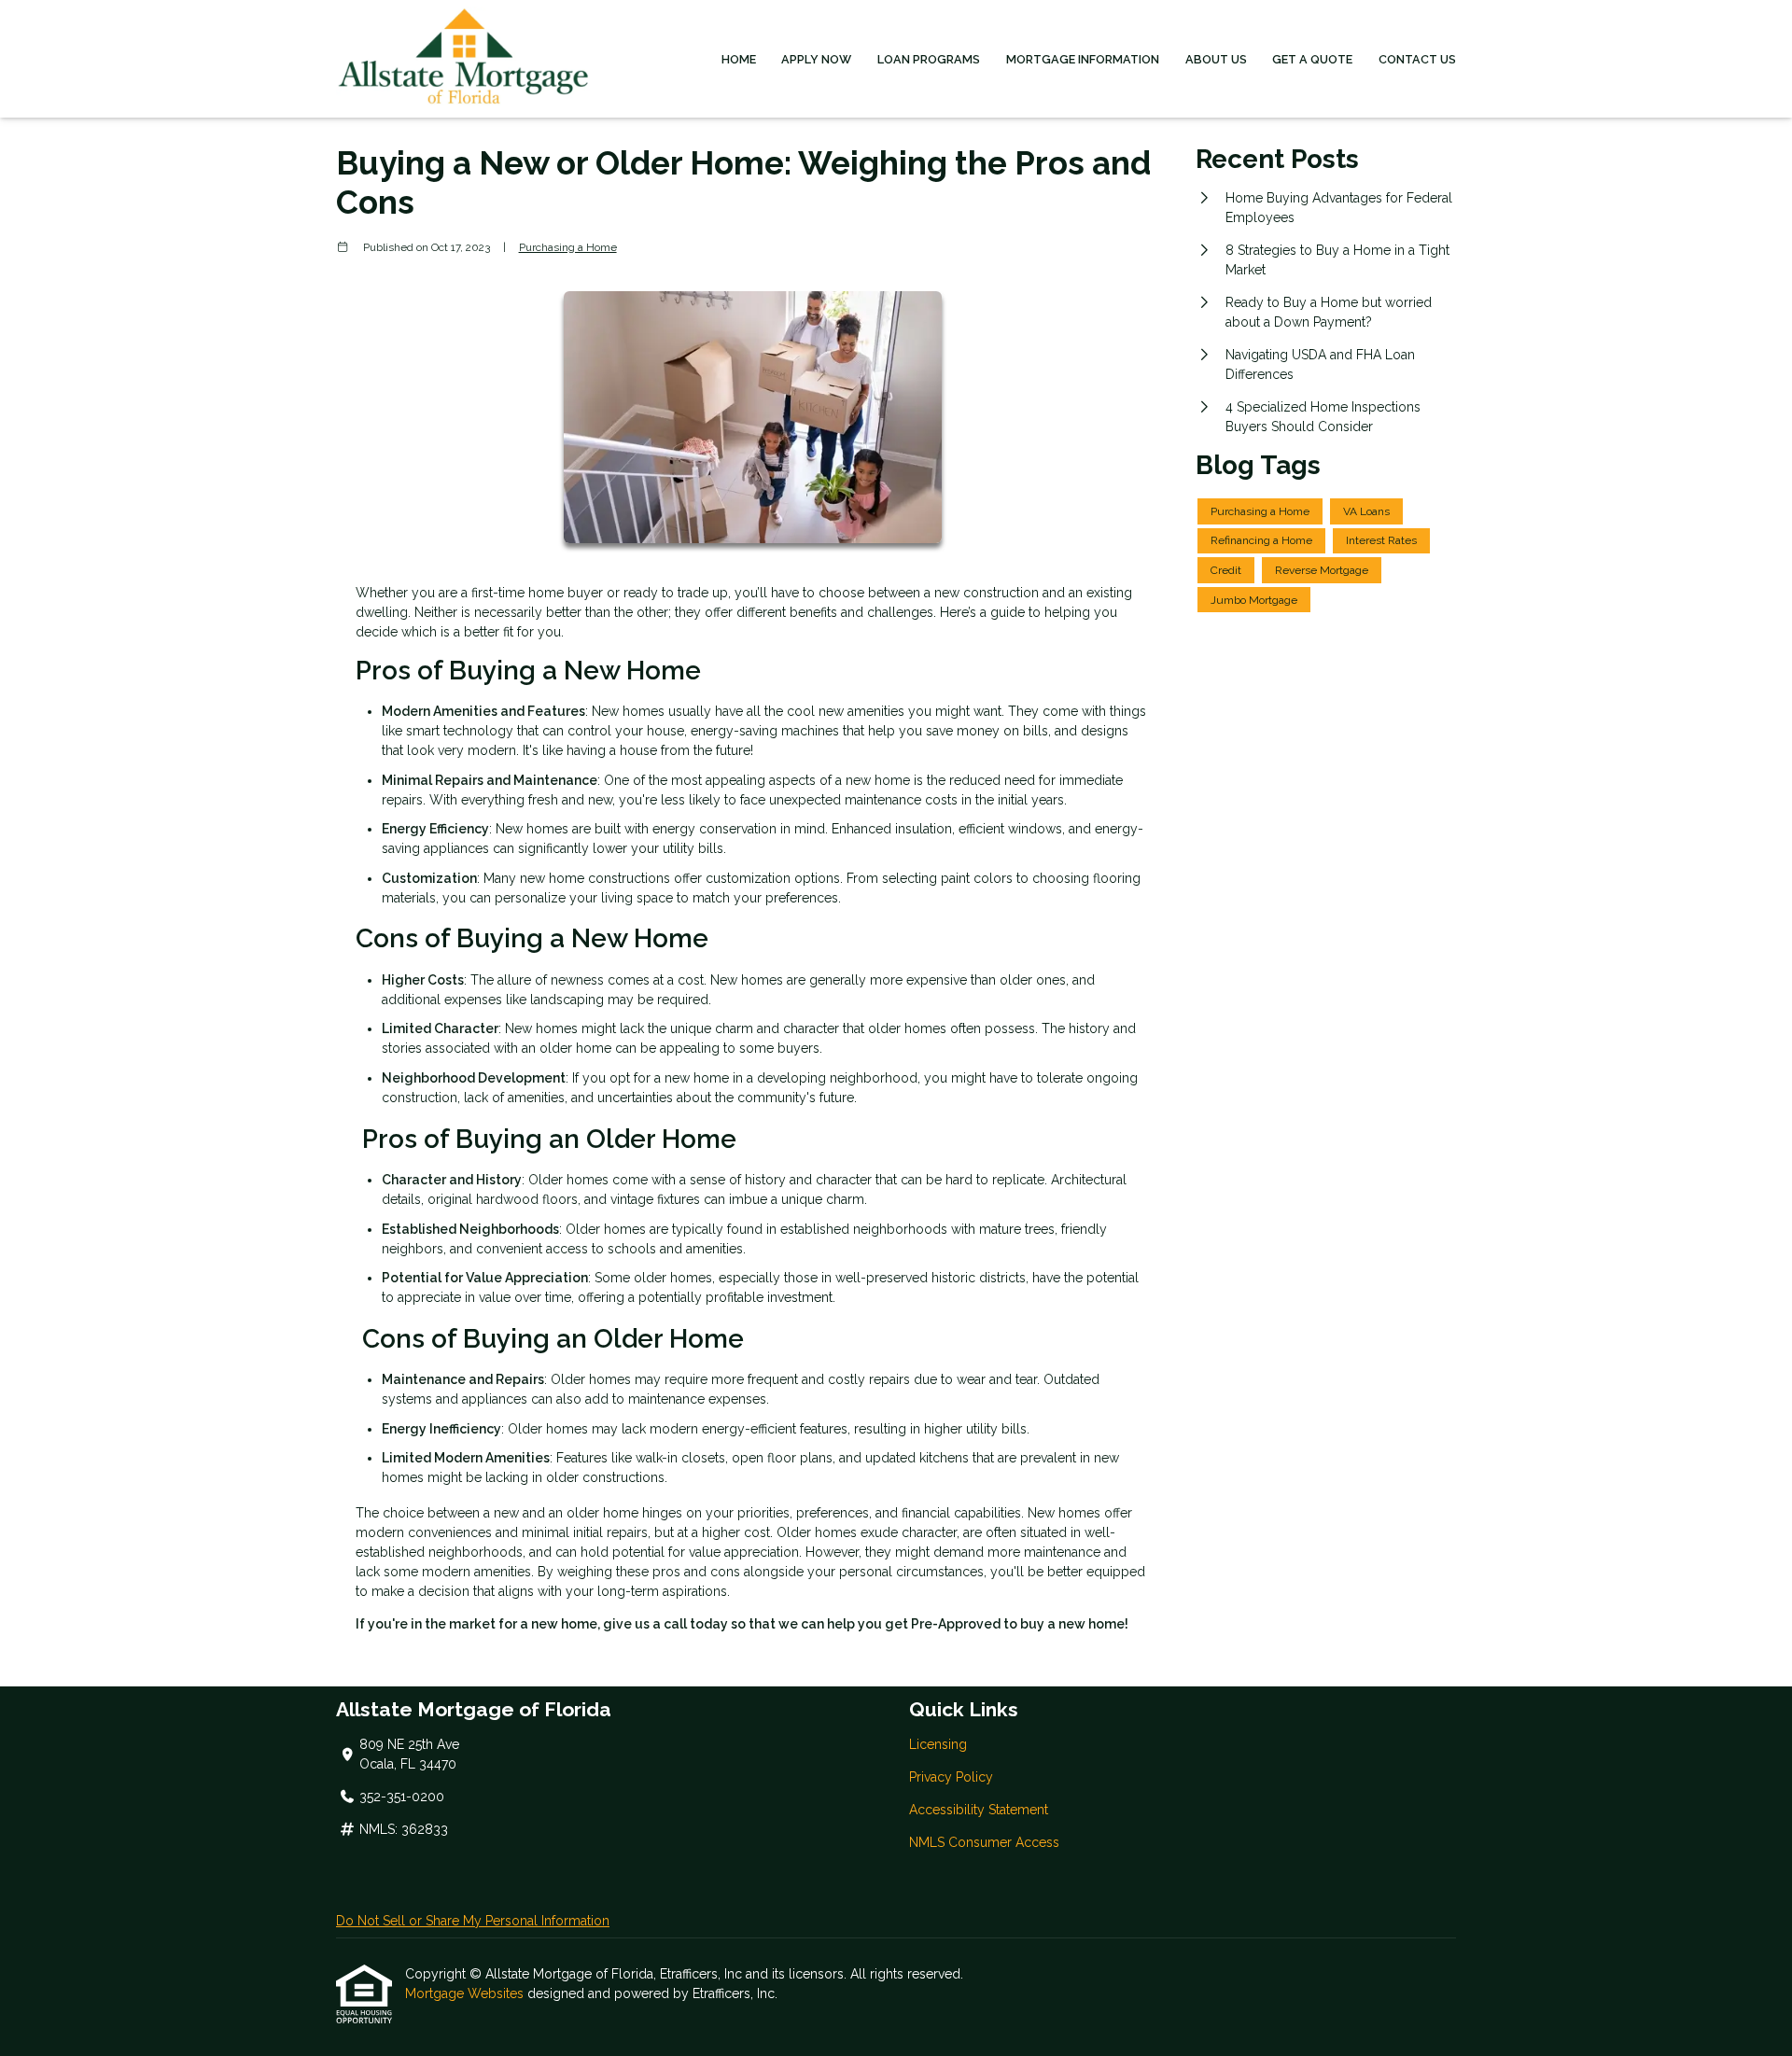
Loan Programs (929, 59)
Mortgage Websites (466, 1993)
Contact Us (1417, 59)
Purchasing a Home (568, 247)
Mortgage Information (1083, 59)
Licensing (938, 1744)
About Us (1216, 59)
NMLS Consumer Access (984, 1842)
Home (739, 59)
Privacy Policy (951, 1777)
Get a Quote (1312, 59)
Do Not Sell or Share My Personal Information (473, 1921)
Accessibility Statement (979, 1810)
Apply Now (816, 59)
